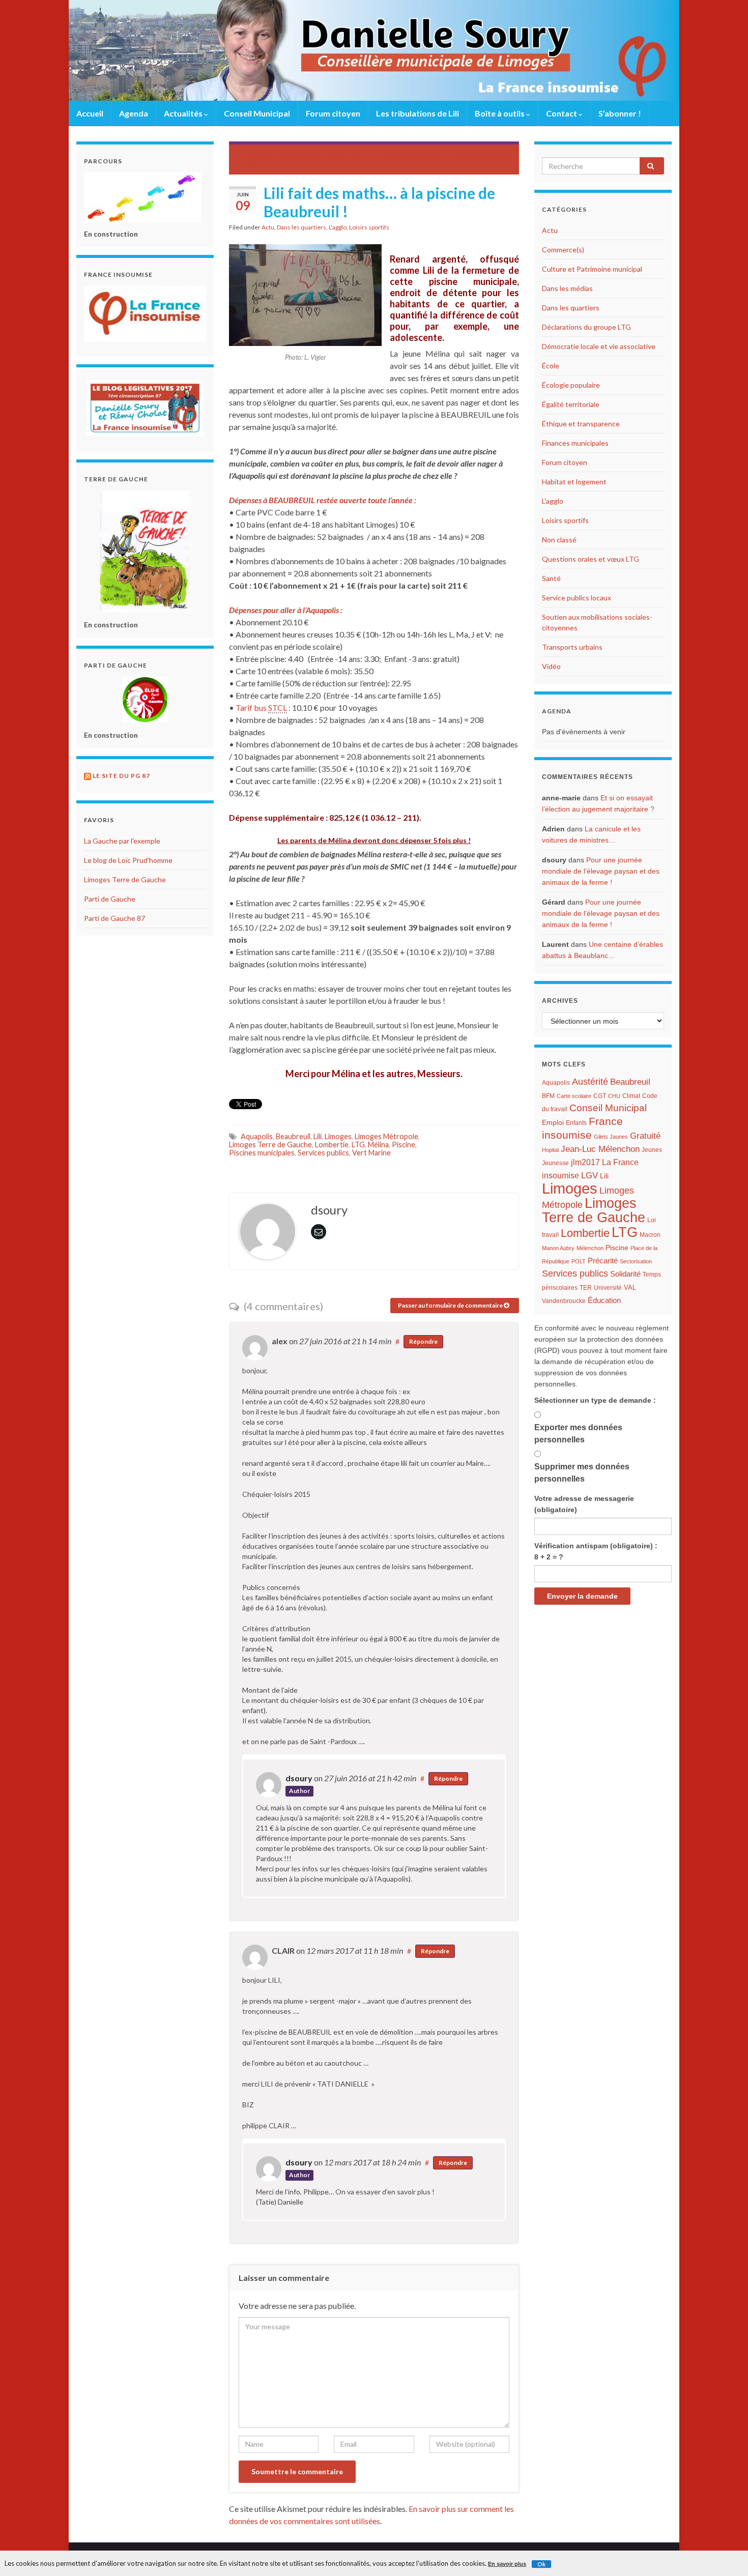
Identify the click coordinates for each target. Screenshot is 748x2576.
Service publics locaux (577, 598)
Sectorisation (636, 1261)
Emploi (553, 1123)
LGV (589, 1175)
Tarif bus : (264, 707)
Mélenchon (590, 1248)
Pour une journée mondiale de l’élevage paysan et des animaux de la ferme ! (601, 871)
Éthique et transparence (581, 424)
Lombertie (332, 1145)
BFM (548, 1096)
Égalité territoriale (571, 404)
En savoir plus (507, 2564)
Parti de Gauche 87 (114, 918)
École (551, 366)
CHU (614, 1096)
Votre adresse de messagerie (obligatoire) (584, 1504)
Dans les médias (567, 288)
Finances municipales (575, 443)
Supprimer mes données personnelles (582, 1473)
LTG (358, 1145)
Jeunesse (555, 1163)
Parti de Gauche (110, 899)
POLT (579, 1261)
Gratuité (645, 1136)
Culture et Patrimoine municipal (592, 269)
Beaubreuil (293, 1136)
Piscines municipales (262, 1153)
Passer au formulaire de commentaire (451, 1305)
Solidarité (625, 1274)
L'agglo (338, 227)
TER (586, 1288)
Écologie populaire (571, 385)
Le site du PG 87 (121, 776)
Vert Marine (371, 1153)
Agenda (134, 113)
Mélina (378, 1145)
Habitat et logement (574, 482)
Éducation (604, 1300)
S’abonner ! (620, 113)
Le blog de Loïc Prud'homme (128, 860)
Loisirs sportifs (369, 227)
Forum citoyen (333, 113)
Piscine (404, 1145)
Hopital (550, 1150)
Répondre (423, 1341)
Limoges (338, 1136)
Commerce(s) (563, 250)
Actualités (184, 113)
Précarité (603, 1261)
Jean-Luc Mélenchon (600, 1149)
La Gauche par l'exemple (122, 841)
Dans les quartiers (301, 227)
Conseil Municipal (257, 113)
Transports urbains (572, 647)
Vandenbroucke (564, 1301)
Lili (318, 1136)
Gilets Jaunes (611, 1137)
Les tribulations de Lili (418, 113)
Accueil (90, 113)
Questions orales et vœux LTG (591, 559)
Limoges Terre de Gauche (270, 1145)
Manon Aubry (558, 1248)
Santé (551, 578)
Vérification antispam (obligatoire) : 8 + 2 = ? (596, 1551)
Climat (631, 1096)
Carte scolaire (574, 1096)
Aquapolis (257, 1136)
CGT (600, 1096)
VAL (630, 1287)
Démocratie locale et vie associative (599, 346)
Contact (562, 113)
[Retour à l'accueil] (374, 50)
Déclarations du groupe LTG (586, 327)
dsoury (299, 1778)
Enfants (576, 1123)
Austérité (590, 1082)
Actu (268, 227)
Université (608, 1288)
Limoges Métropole (386, 1136)
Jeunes (652, 1150)
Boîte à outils (500, 113)
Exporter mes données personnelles (578, 1434)
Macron (650, 1235)
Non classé (559, 540)
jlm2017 (585, 1162)
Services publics (323, 1153)
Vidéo (551, 666)
